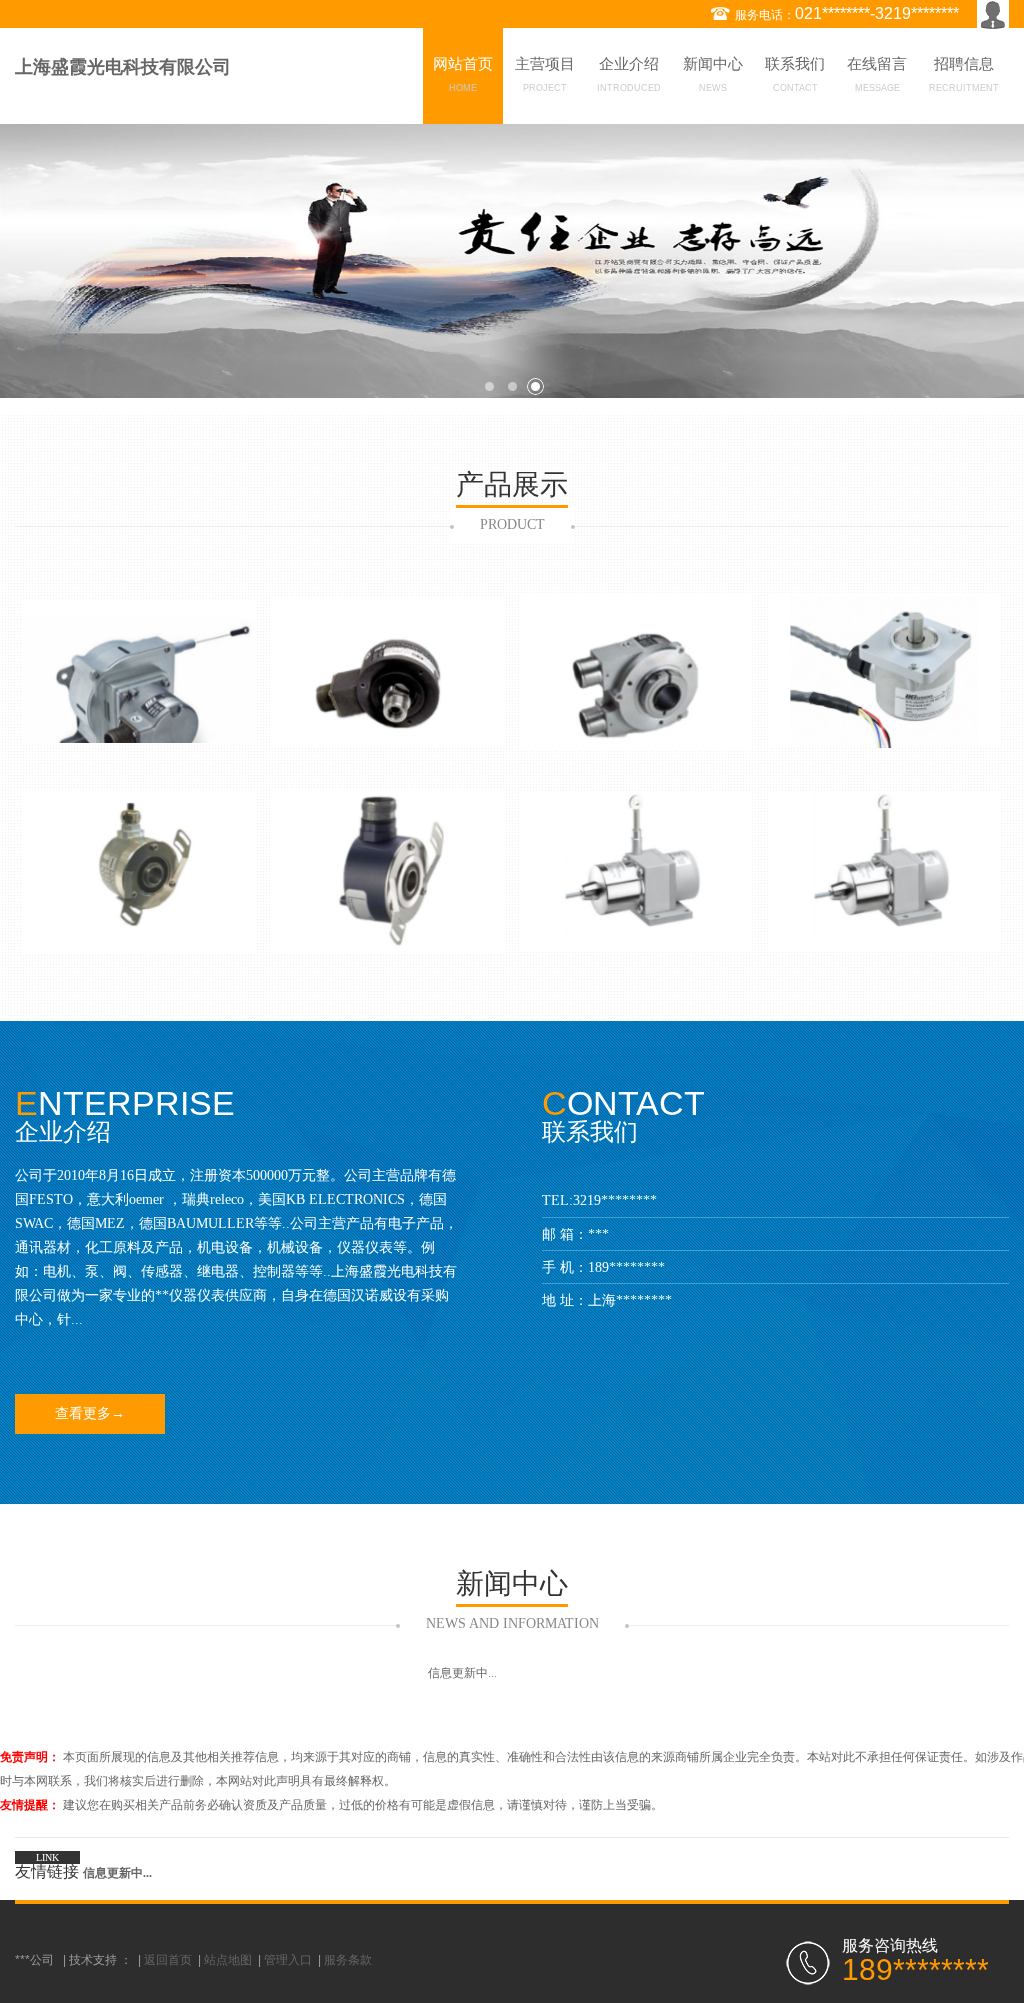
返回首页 (168, 1960)
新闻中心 (713, 74)
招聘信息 (964, 74)
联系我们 (795, 74)
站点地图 (228, 1960)
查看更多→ (90, 1413)
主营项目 (545, 74)
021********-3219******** (877, 13)
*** (598, 1234)
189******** (626, 1267)
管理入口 (288, 1960)
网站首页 (463, 74)
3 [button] (535, 386)
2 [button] (512, 386)
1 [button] (489, 386)
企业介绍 (629, 74)
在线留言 (877, 74)
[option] (512, 261)
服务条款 (348, 1960)
